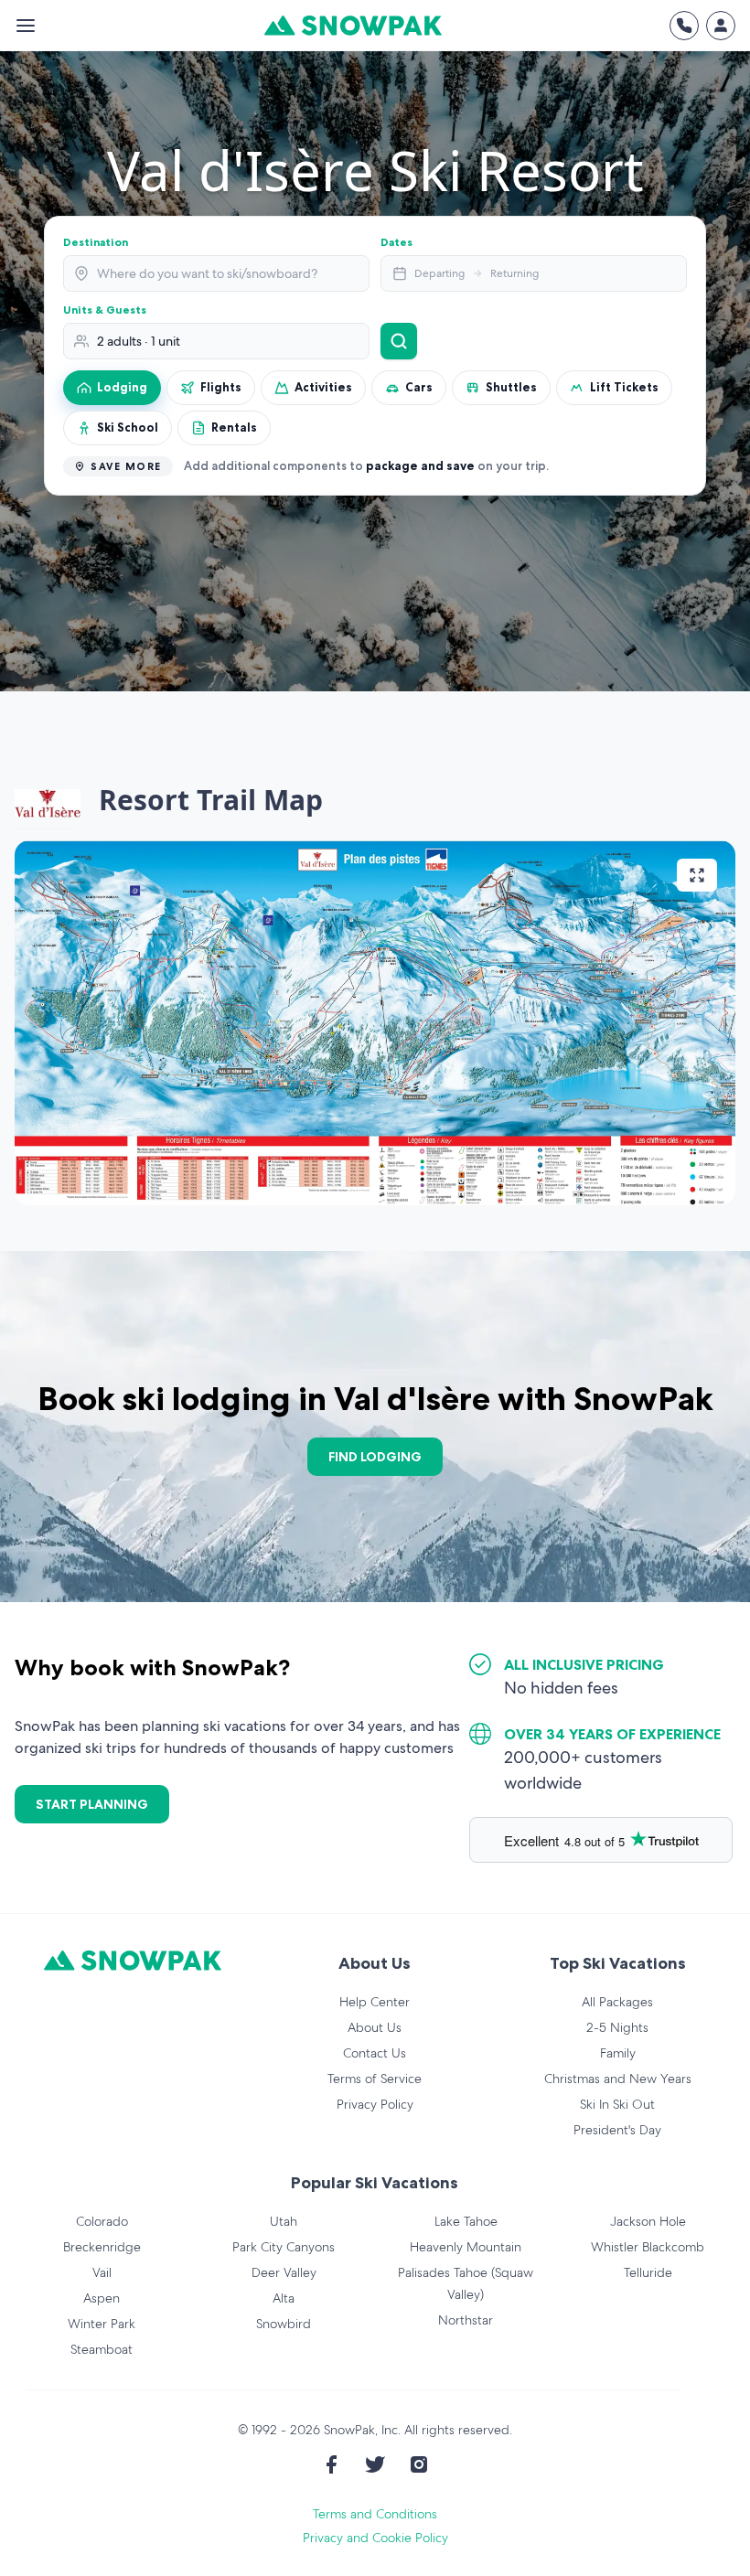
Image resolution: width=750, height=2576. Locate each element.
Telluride (648, 2272)
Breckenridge (102, 2247)
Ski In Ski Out (617, 2104)
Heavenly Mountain (466, 2247)
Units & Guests (105, 310)
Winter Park (102, 2324)
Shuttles (511, 387)
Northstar (466, 2320)
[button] (375, 1023)
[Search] (399, 341)
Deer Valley (284, 2272)
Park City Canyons (284, 2247)
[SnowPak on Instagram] (419, 2464)
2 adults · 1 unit (139, 341)
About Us (375, 2027)
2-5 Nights (617, 2027)
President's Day (617, 2130)
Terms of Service (375, 2079)
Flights (221, 387)
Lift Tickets (624, 387)
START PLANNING (92, 1804)
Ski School (128, 427)
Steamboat (102, 2349)
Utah (284, 2221)
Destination (96, 242)
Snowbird (284, 2324)
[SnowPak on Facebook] (331, 2464)
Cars (419, 387)
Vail (102, 2272)
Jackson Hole (648, 2221)
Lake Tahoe (466, 2221)
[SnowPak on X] (375, 2464)
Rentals (234, 427)
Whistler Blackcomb (648, 2247)
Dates (396, 242)
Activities (323, 387)
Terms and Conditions (375, 2514)
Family (618, 2053)
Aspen (102, 2298)
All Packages (617, 2002)
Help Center (375, 2002)
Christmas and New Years (618, 2079)
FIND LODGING (375, 1457)
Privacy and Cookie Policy (375, 2538)
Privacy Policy (375, 2104)
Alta (284, 2298)
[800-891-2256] (684, 26)
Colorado (102, 2221)
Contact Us (375, 2053)
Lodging (122, 387)
